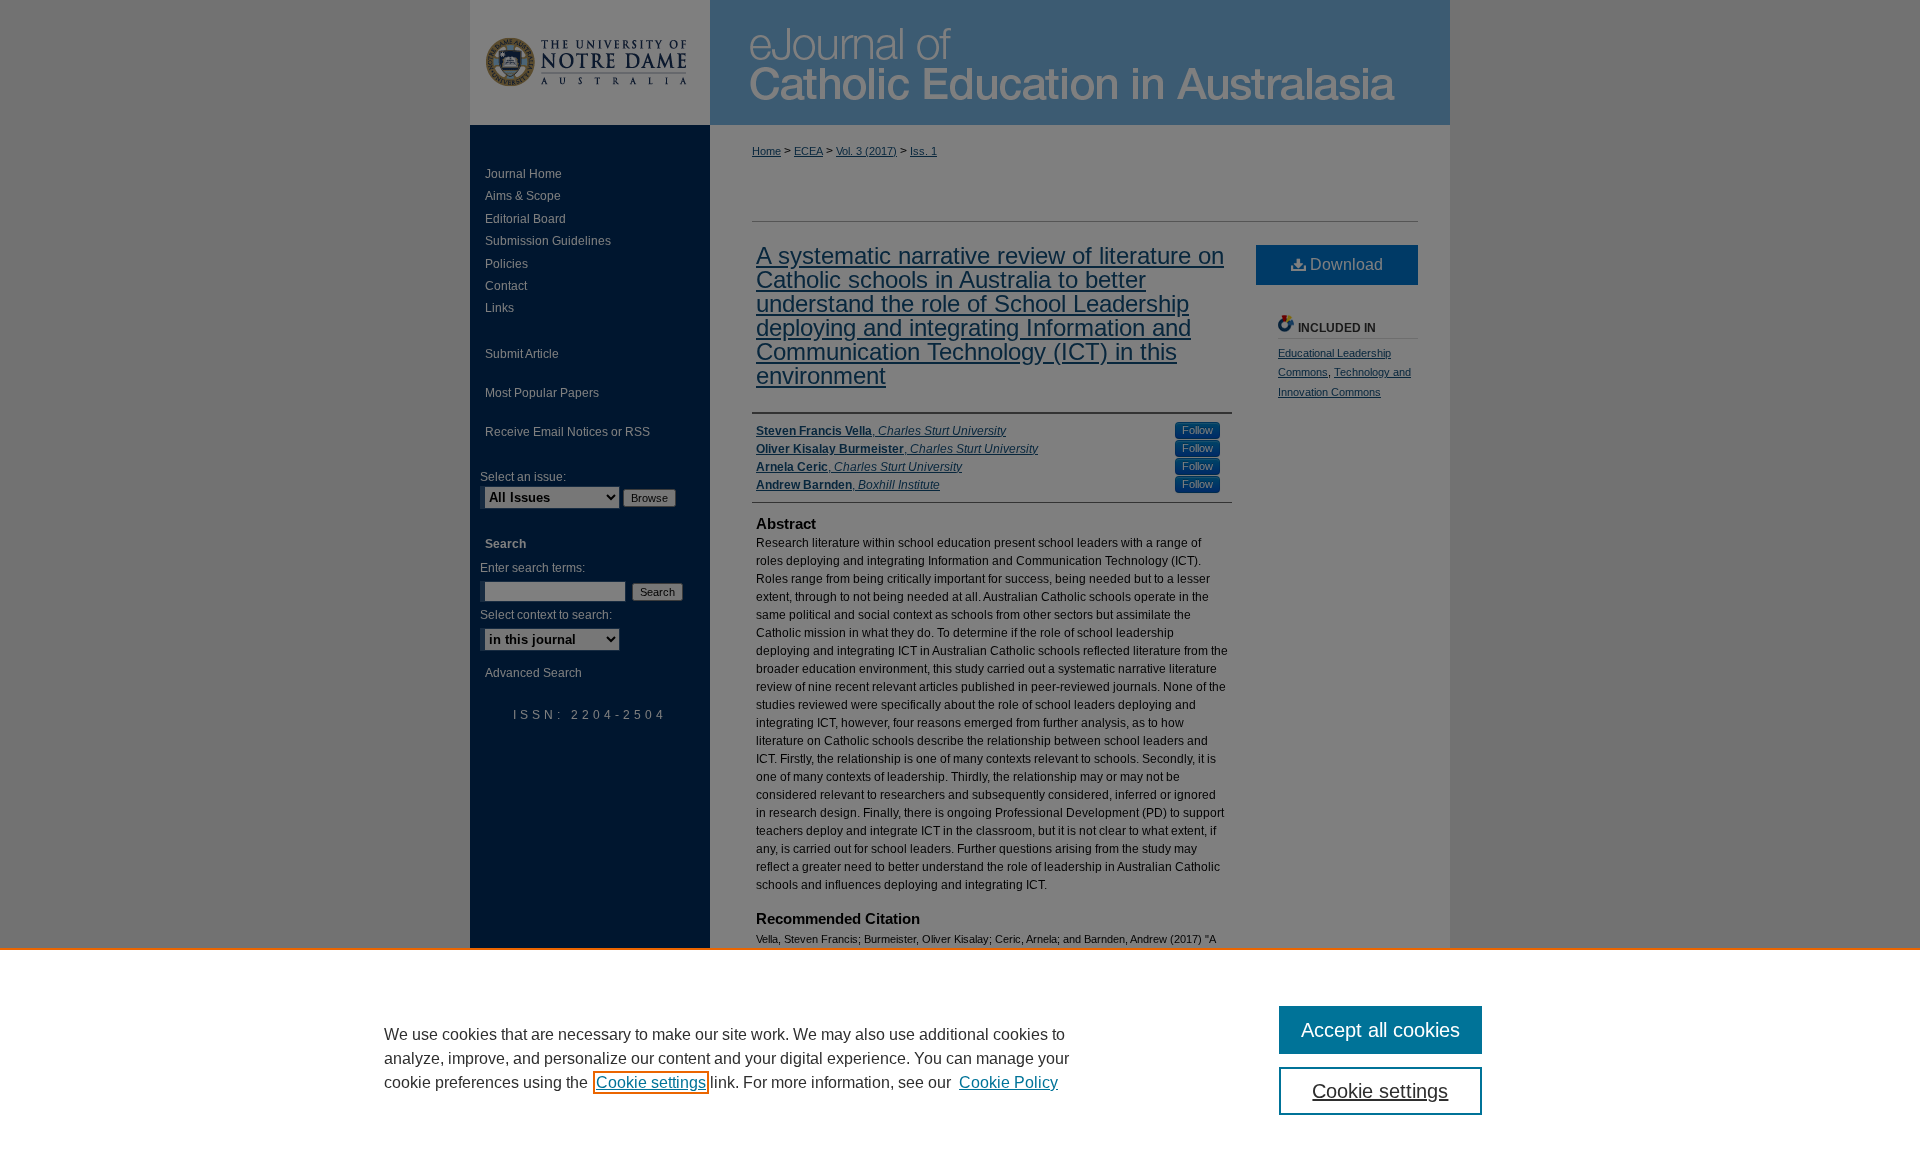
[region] (960, 1058)
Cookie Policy (1008, 1082)
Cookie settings (651, 1082)
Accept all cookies (1380, 1030)
